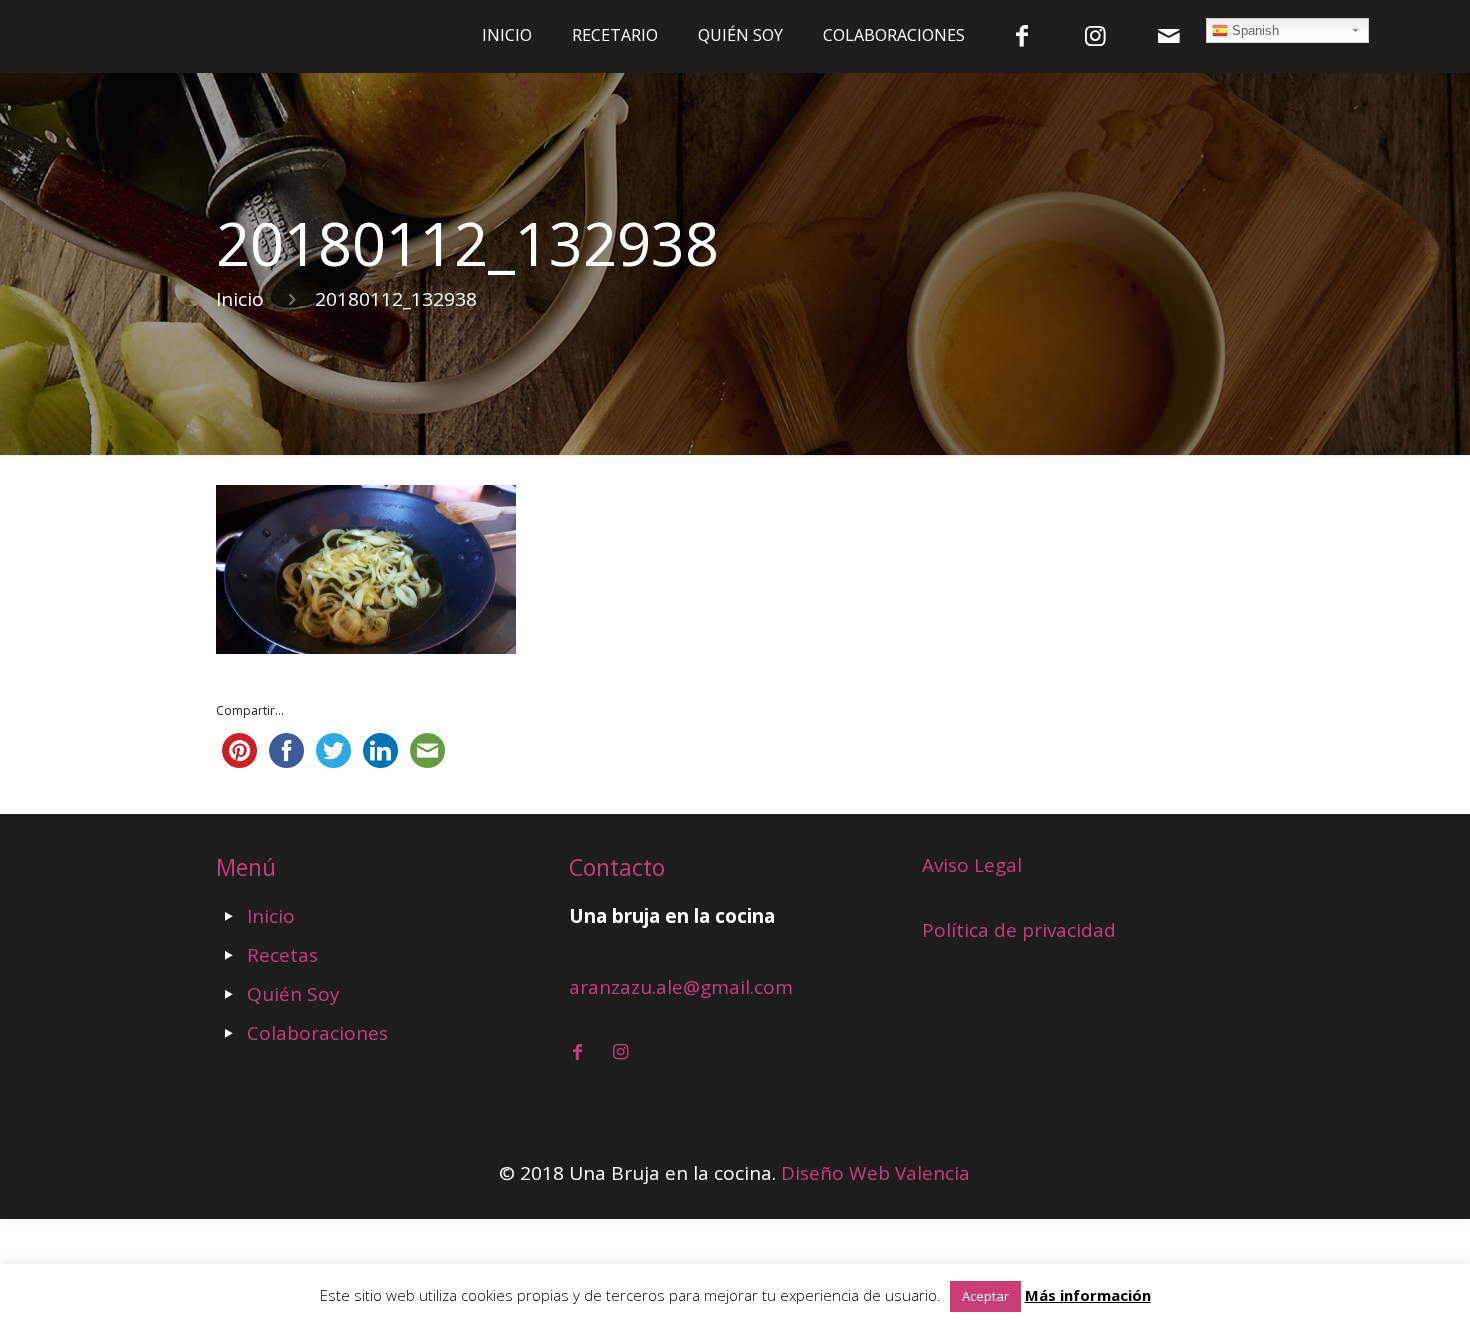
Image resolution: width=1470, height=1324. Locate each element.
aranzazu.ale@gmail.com (681, 987)
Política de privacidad (1019, 930)
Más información (1088, 1295)
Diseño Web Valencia (875, 1173)
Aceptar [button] (985, 1296)
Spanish (1253, 30)
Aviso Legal (972, 865)
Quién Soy (293, 994)
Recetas (282, 955)
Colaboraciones (317, 1033)
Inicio (240, 299)
